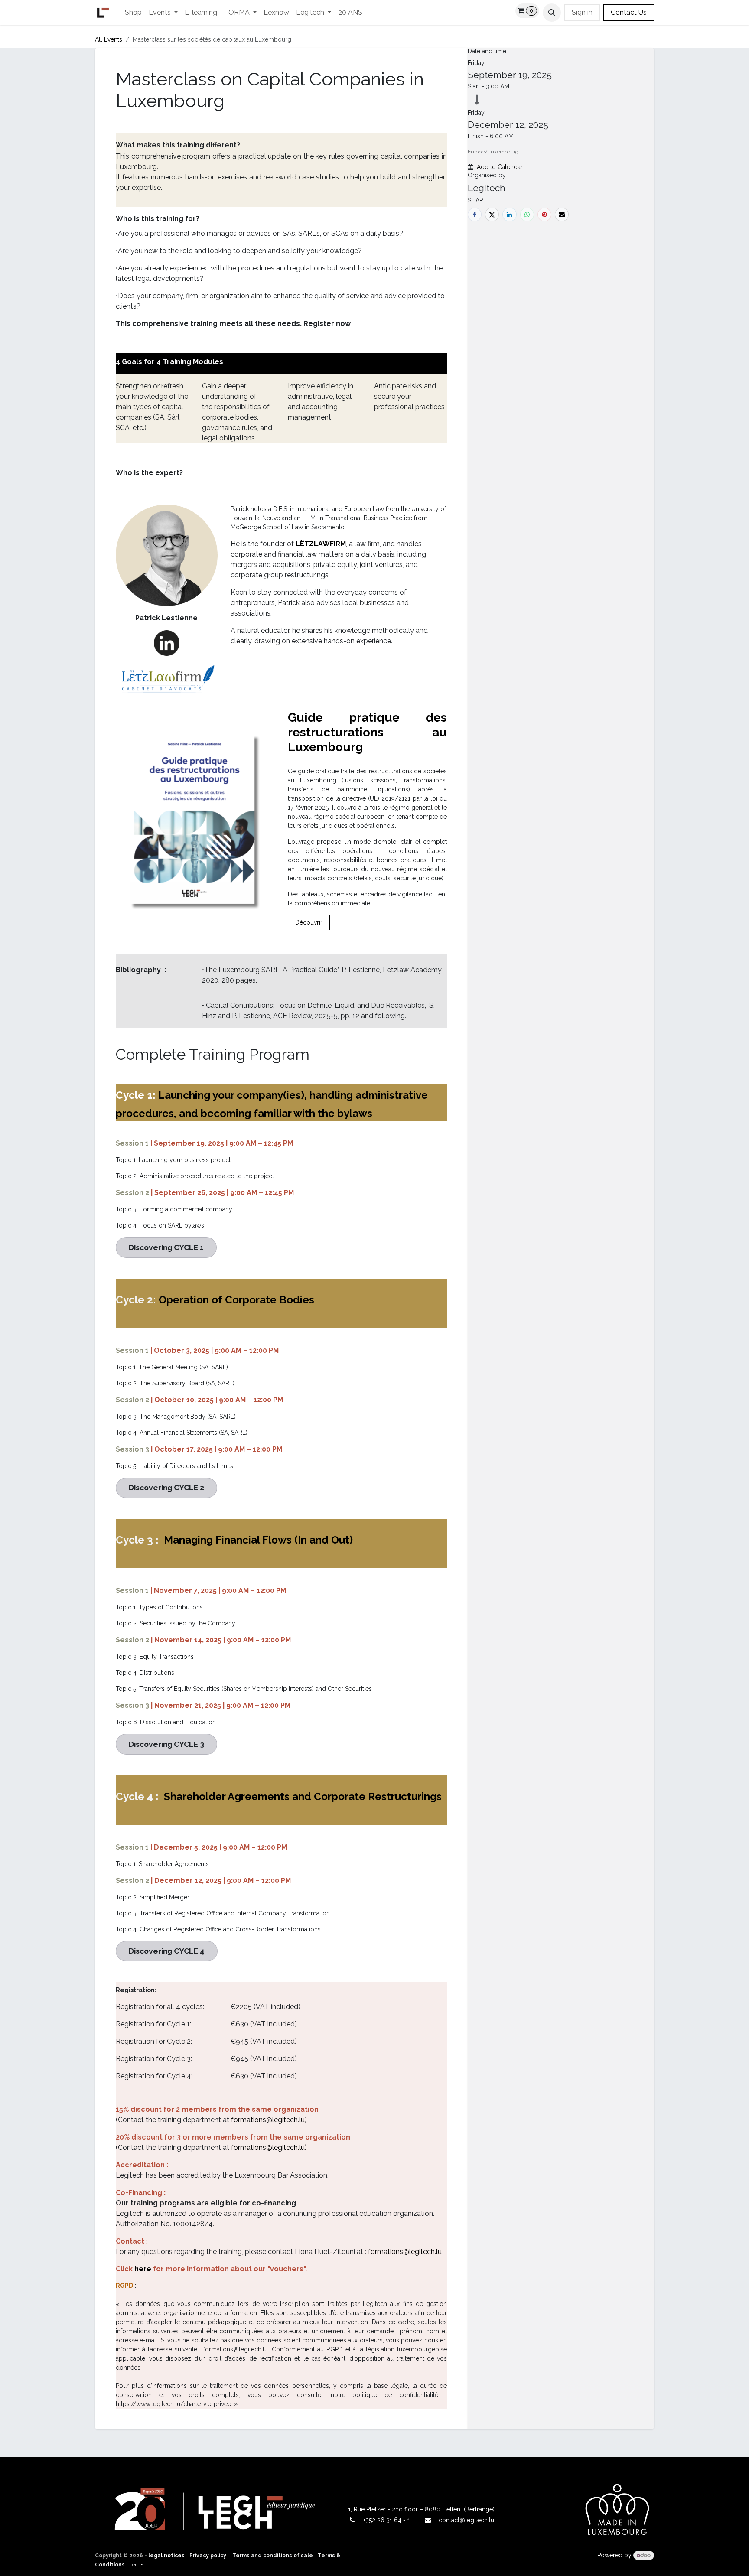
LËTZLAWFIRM (321, 544)
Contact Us (629, 12)
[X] (492, 215)
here (143, 2269)
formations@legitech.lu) (269, 2120)
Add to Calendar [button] (500, 167)
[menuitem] (133, 13)
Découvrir (309, 922)
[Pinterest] (544, 215)
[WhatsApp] (527, 215)
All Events (109, 39)
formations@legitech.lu (405, 2252)
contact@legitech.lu (466, 2520)
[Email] (562, 215)
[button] (552, 13)
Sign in (582, 12)
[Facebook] (475, 215)
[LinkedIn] (509, 215)
